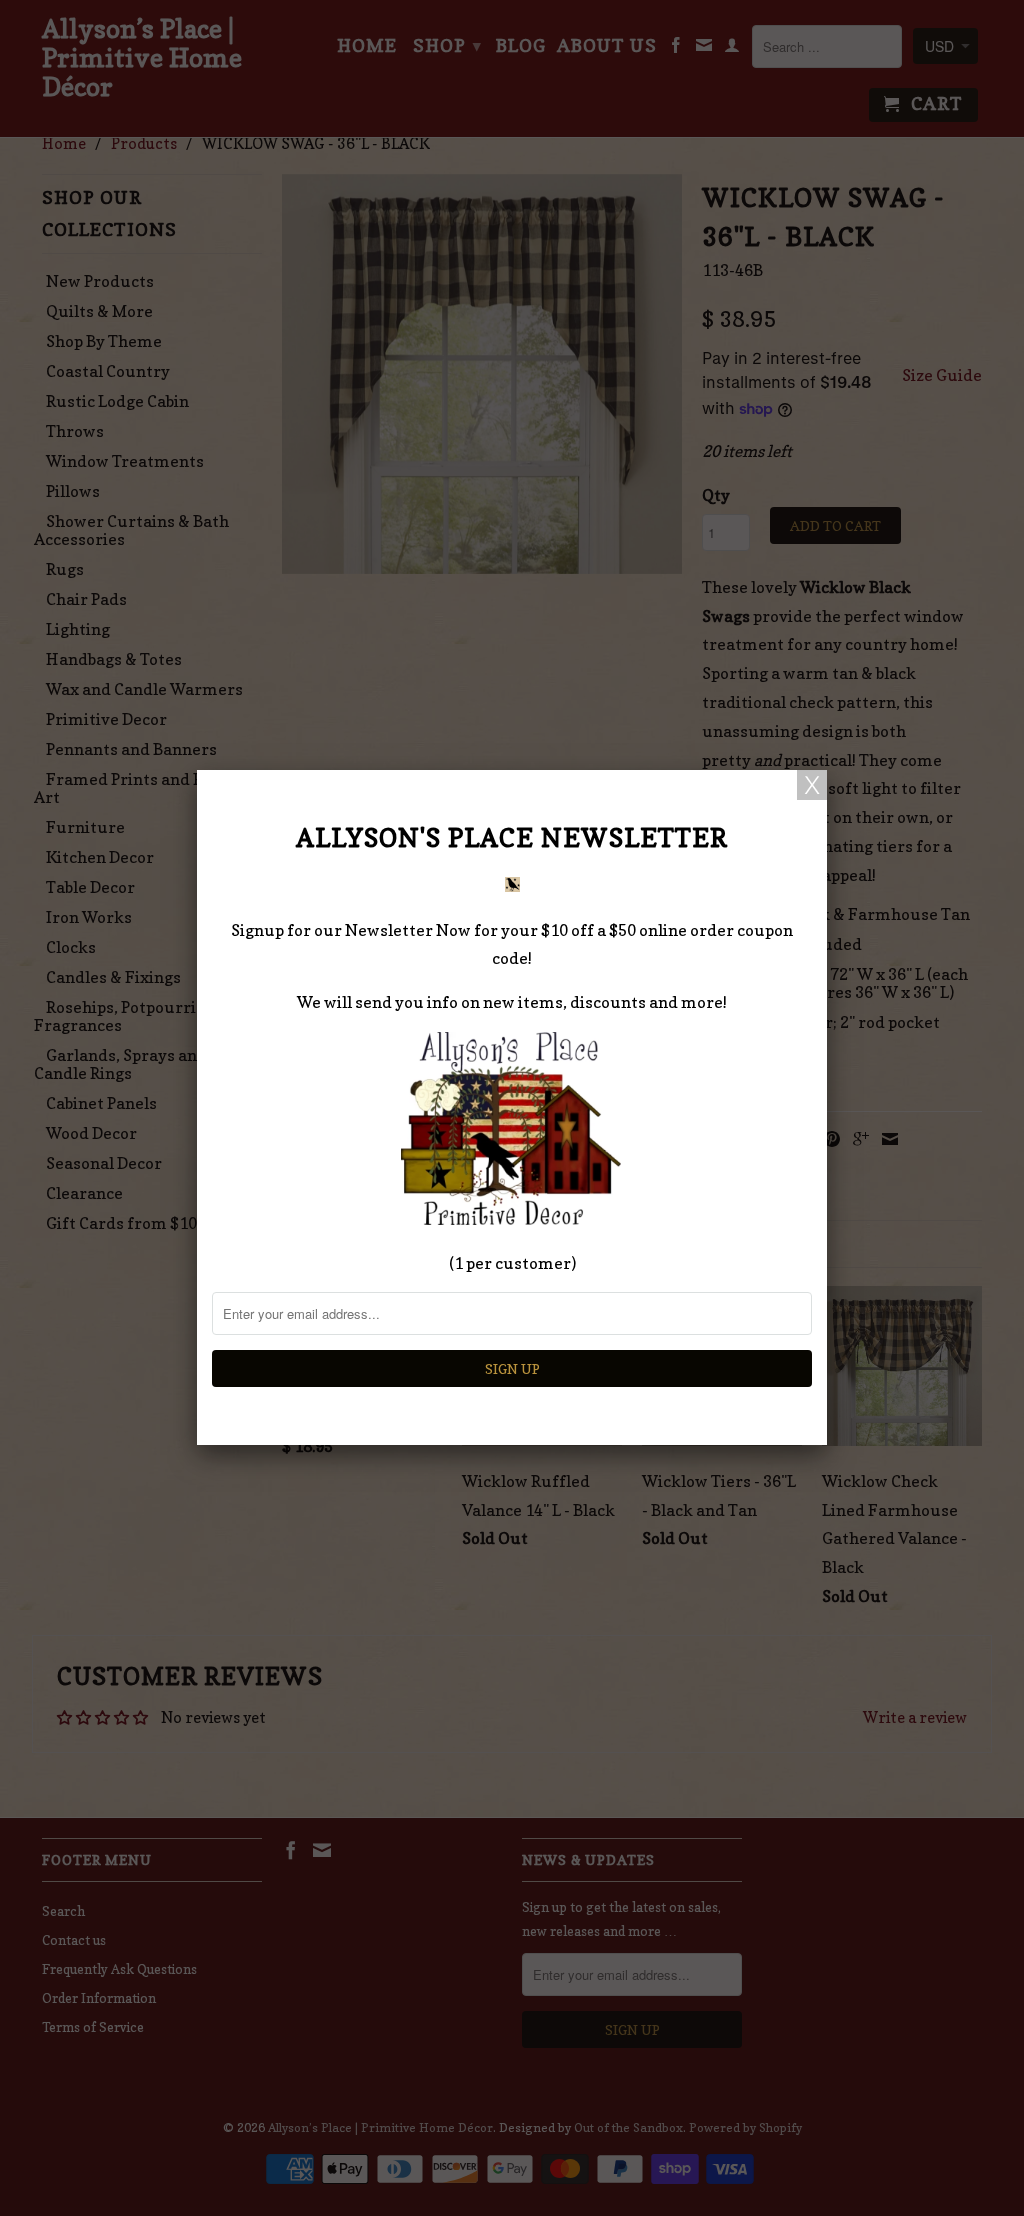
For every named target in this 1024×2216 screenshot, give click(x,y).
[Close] (812, 785)
